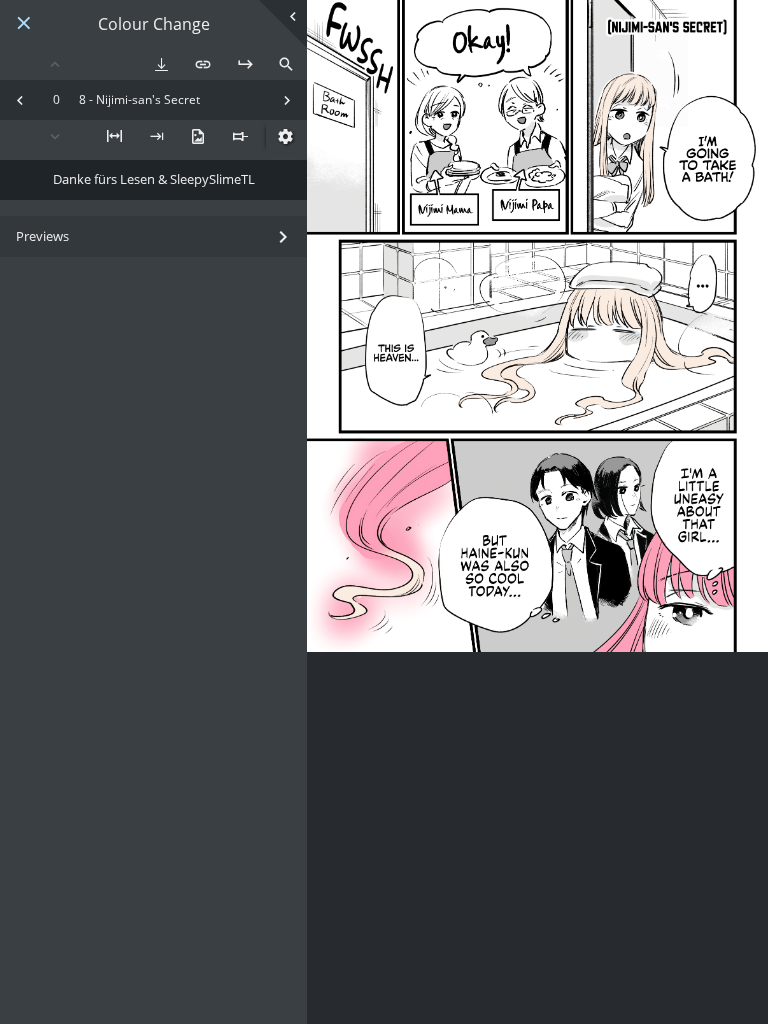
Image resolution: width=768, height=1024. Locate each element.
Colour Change (154, 24)
